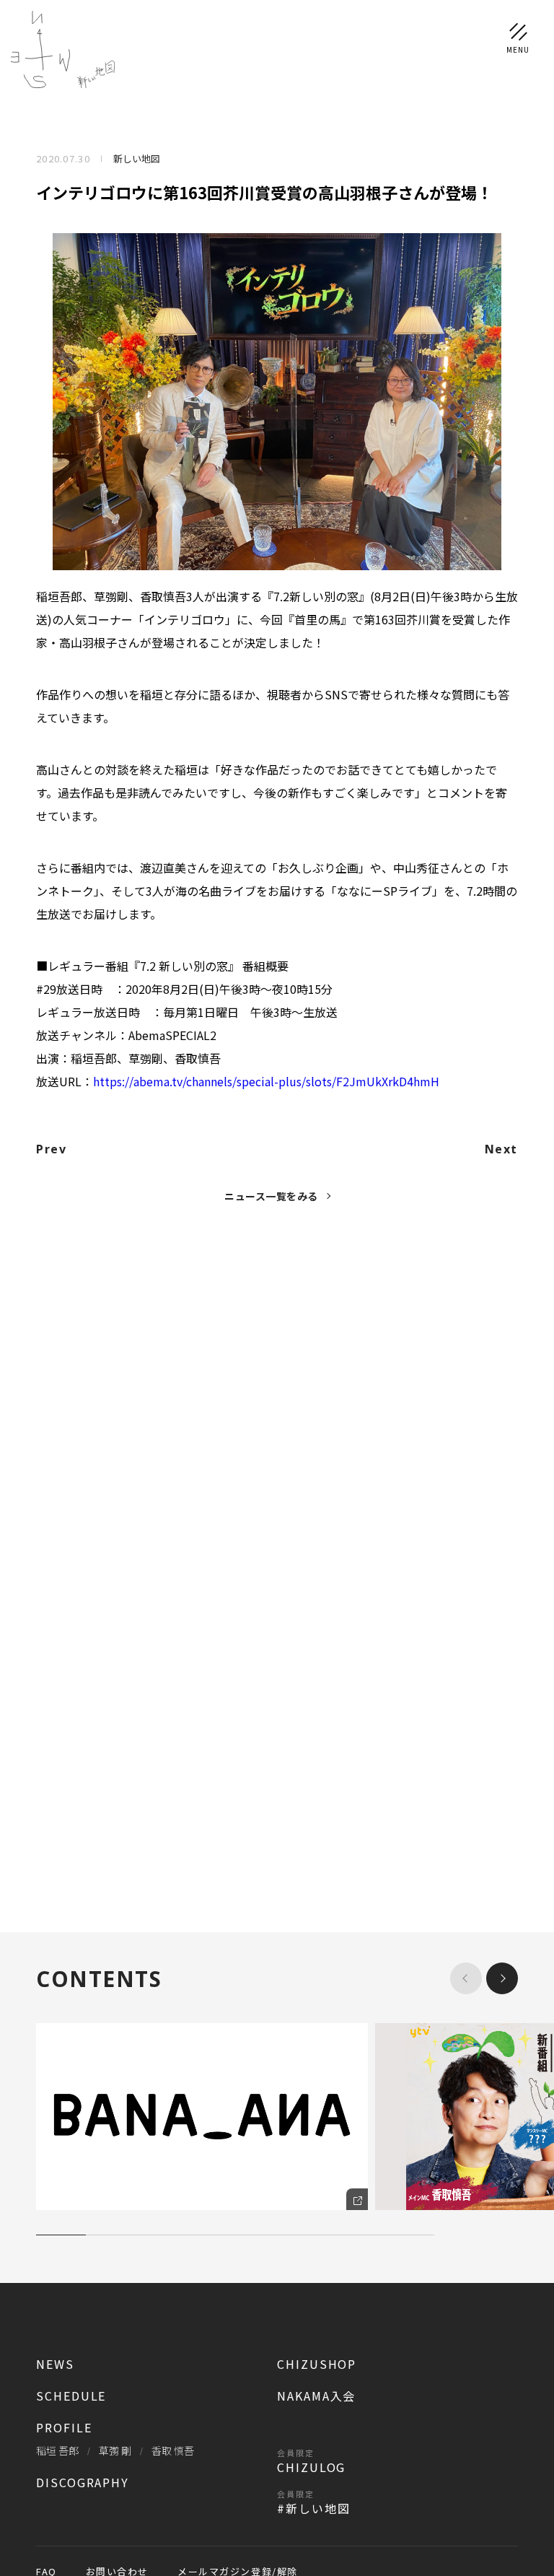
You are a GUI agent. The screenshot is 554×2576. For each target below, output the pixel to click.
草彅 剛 (115, 2450)
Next (501, 1149)
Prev (51, 1149)
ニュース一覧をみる (271, 1196)
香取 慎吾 (173, 2450)
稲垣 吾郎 (57, 2450)
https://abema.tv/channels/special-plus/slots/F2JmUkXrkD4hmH (266, 1081)
